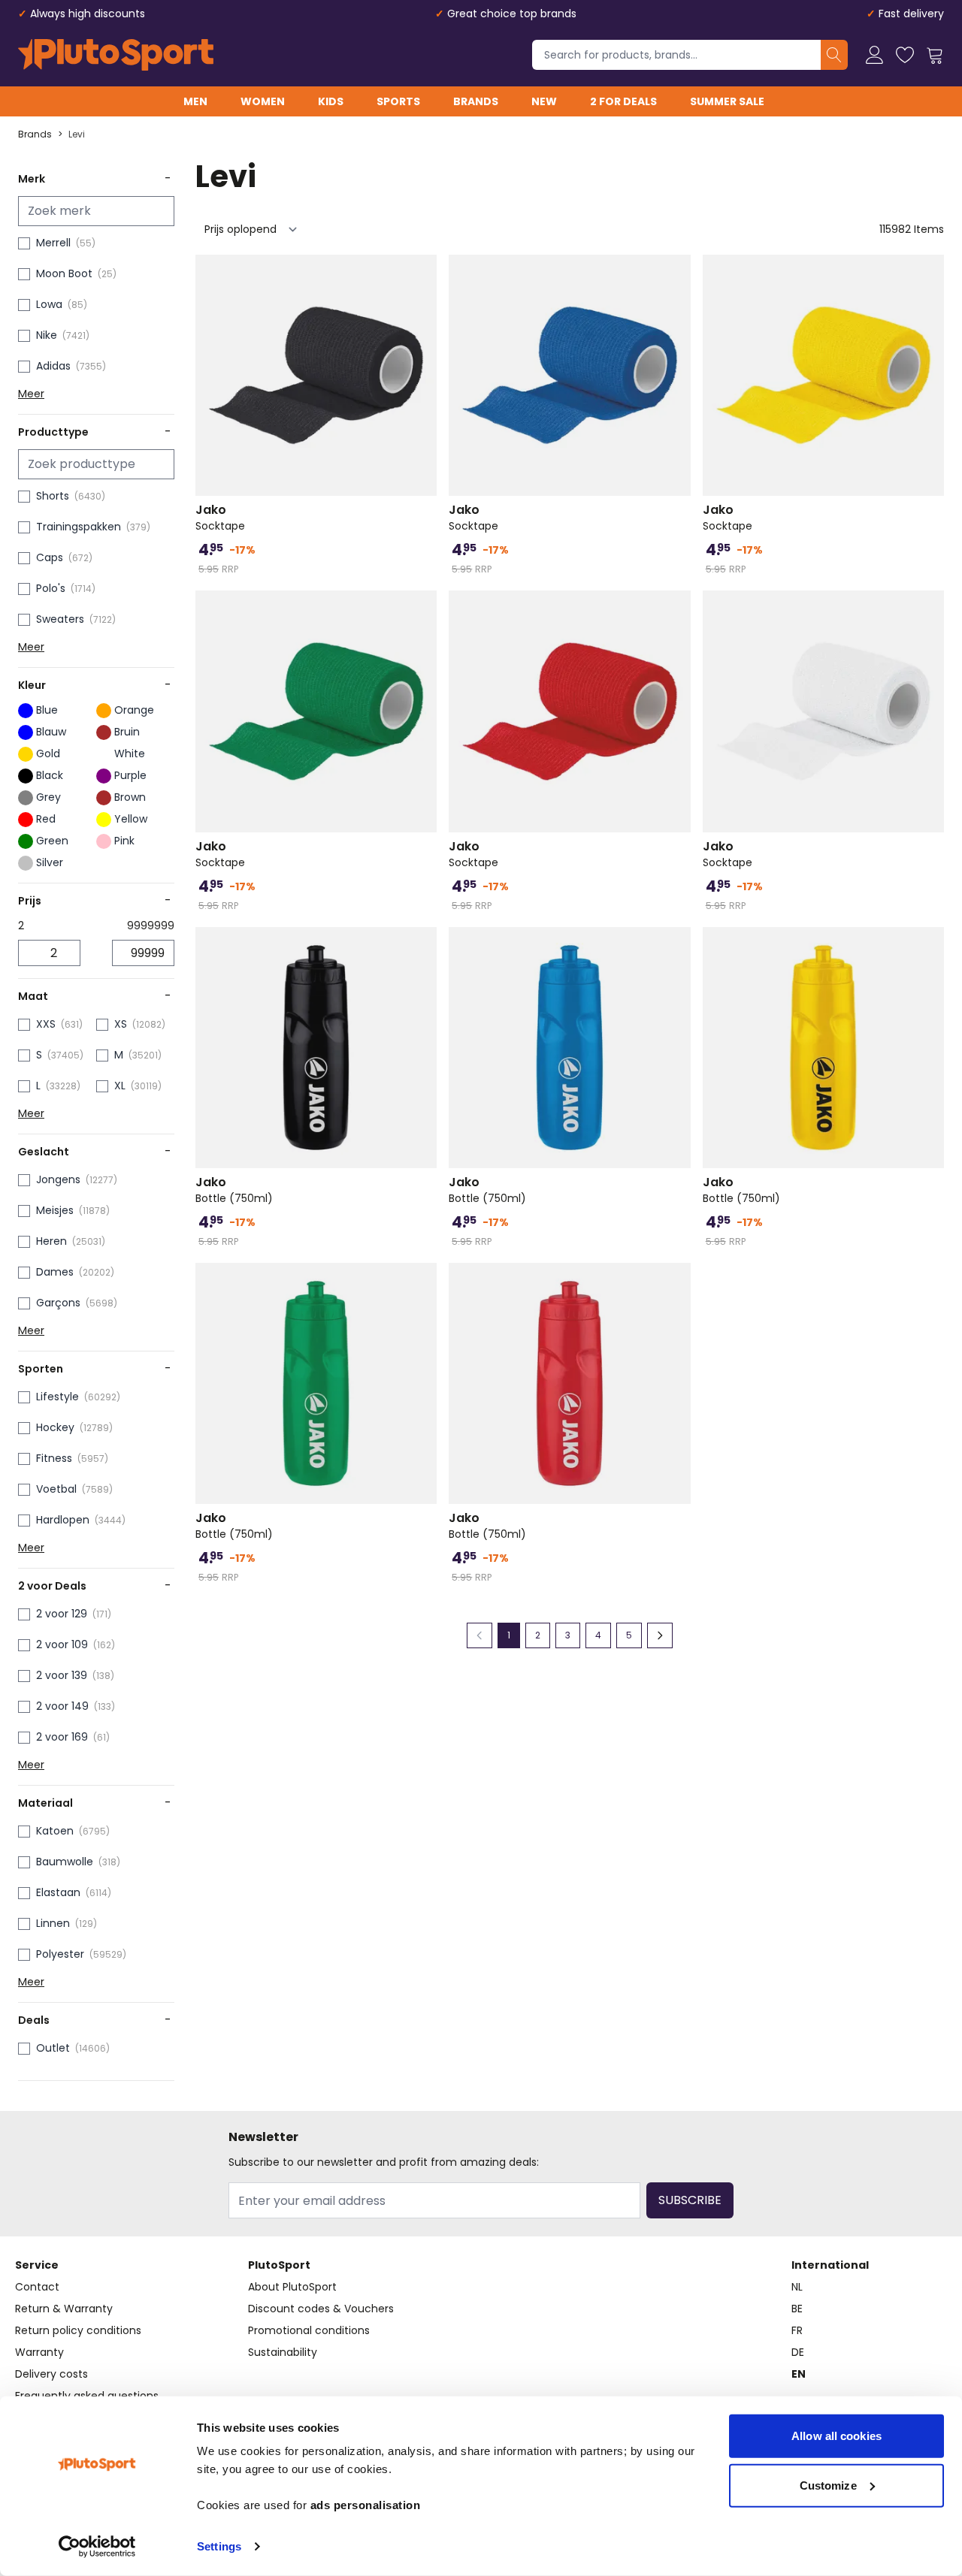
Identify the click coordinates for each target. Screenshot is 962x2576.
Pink (124, 841)
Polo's (51, 588)
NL (797, 2287)
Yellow (131, 819)
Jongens (58, 1179)
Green (52, 841)
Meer (31, 394)
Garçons (58, 1303)
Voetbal (56, 1489)
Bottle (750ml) (234, 1190)
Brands (476, 101)
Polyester (60, 1954)
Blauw (51, 732)
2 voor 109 (62, 1644)
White (130, 753)
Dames (55, 1272)
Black (50, 775)
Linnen (53, 1923)
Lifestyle (57, 1397)
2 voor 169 (62, 1737)
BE (797, 2309)
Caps (50, 557)
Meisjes (55, 1210)
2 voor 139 (62, 1675)
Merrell (53, 243)
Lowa (49, 304)
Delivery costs (51, 2374)
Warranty (39, 2352)
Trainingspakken (79, 527)
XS (121, 1024)
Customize (828, 2485)
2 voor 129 (62, 1614)
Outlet (53, 2048)
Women (263, 101)
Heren (51, 1241)
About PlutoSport (292, 2287)
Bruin (127, 732)
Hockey (55, 1427)
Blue (47, 710)
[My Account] (875, 55)
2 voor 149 (62, 1706)
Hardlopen (63, 1520)
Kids (331, 101)
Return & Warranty (64, 2309)
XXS (46, 1024)
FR (797, 2330)
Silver (50, 862)
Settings (219, 2546)
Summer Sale (727, 101)
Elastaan (58, 1892)
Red (46, 819)
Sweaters (60, 619)
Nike (47, 335)
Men (195, 101)
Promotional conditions (309, 2330)
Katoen (55, 1831)
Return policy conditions (78, 2330)
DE (798, 2352)
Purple (130, 775)
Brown (130, 797)
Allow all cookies (836, 2436)
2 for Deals (623, 101)
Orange (134, 710)
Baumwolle (65, 1862)
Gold (48, 753)
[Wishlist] (905, 55)
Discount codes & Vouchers (321, 2309)
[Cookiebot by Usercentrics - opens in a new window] (97, 2547)
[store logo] (116, 55)
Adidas (53, 366)
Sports (398, 101)
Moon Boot (64, 273)
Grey (48, 797)
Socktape (220, 518)
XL (120, 1086)
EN (799, 2374)
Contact (37, 2287)
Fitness (54, 1458)
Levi (77, 134)
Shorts (53, 496)
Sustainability (283, 2352)
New (544, 101)
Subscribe (690, 2200)
